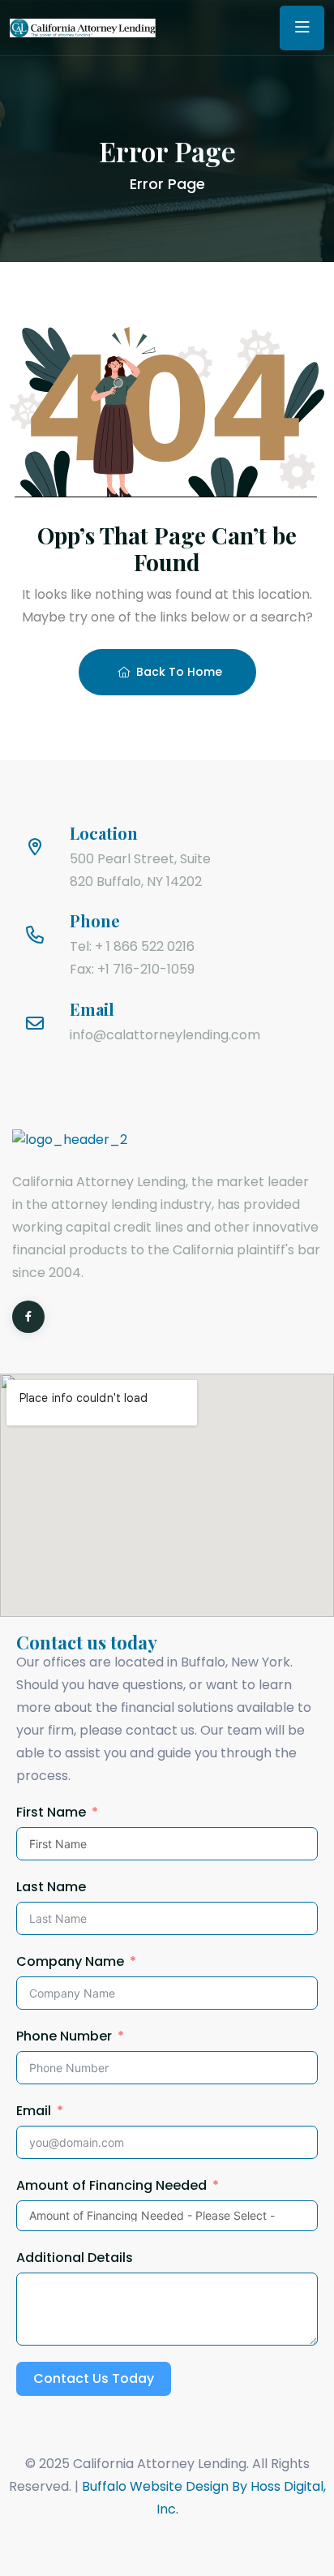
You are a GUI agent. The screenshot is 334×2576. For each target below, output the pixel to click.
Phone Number (64, 2036)
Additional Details (75, 2258)
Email (34, 2111)
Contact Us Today (94, 2378)
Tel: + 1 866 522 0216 (132, 946)
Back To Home (179, 672)
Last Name (51, 1887)
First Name (51, 1812)
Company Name (70, 1961)
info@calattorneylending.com (165, 1035)
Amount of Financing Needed (111, 2185)
